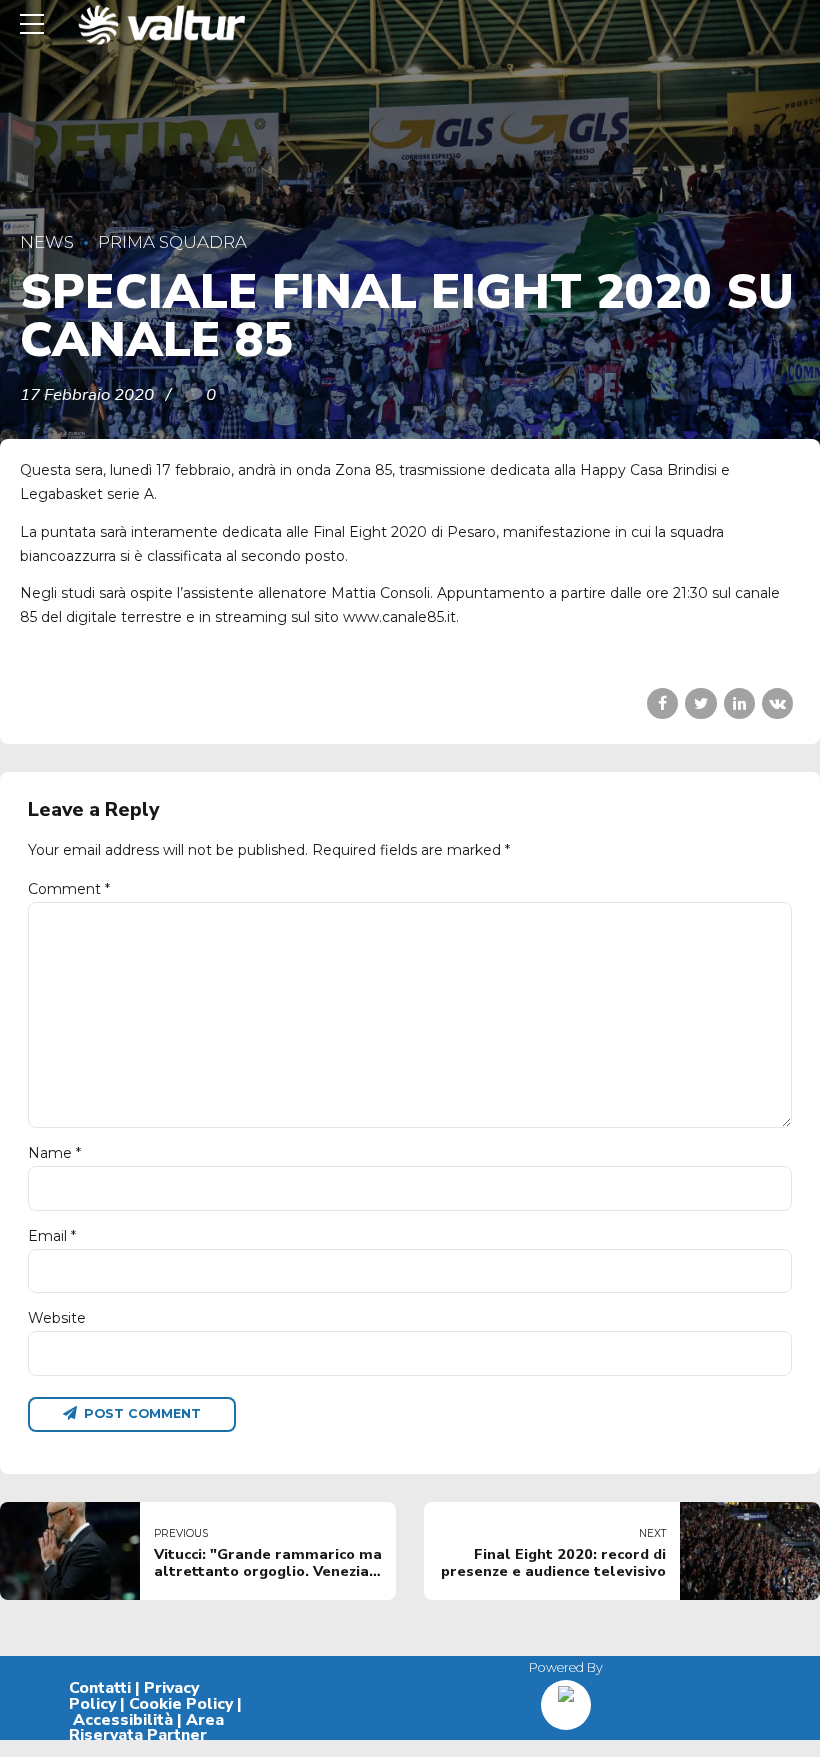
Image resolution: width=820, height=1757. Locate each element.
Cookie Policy (181, 1704)
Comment (69, 889)
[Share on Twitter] (700, 703)
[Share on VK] (777, 703)
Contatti (100, 1688)
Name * (54, 1153)
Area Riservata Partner (146, 1728)
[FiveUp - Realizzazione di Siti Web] (566, 1697)
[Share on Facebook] (662, 703)
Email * (52, 1236)
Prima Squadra (172, 242)
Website (57, 1318)
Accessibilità (123, 1720)
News (47, 242)
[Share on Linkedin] (739, 703)
